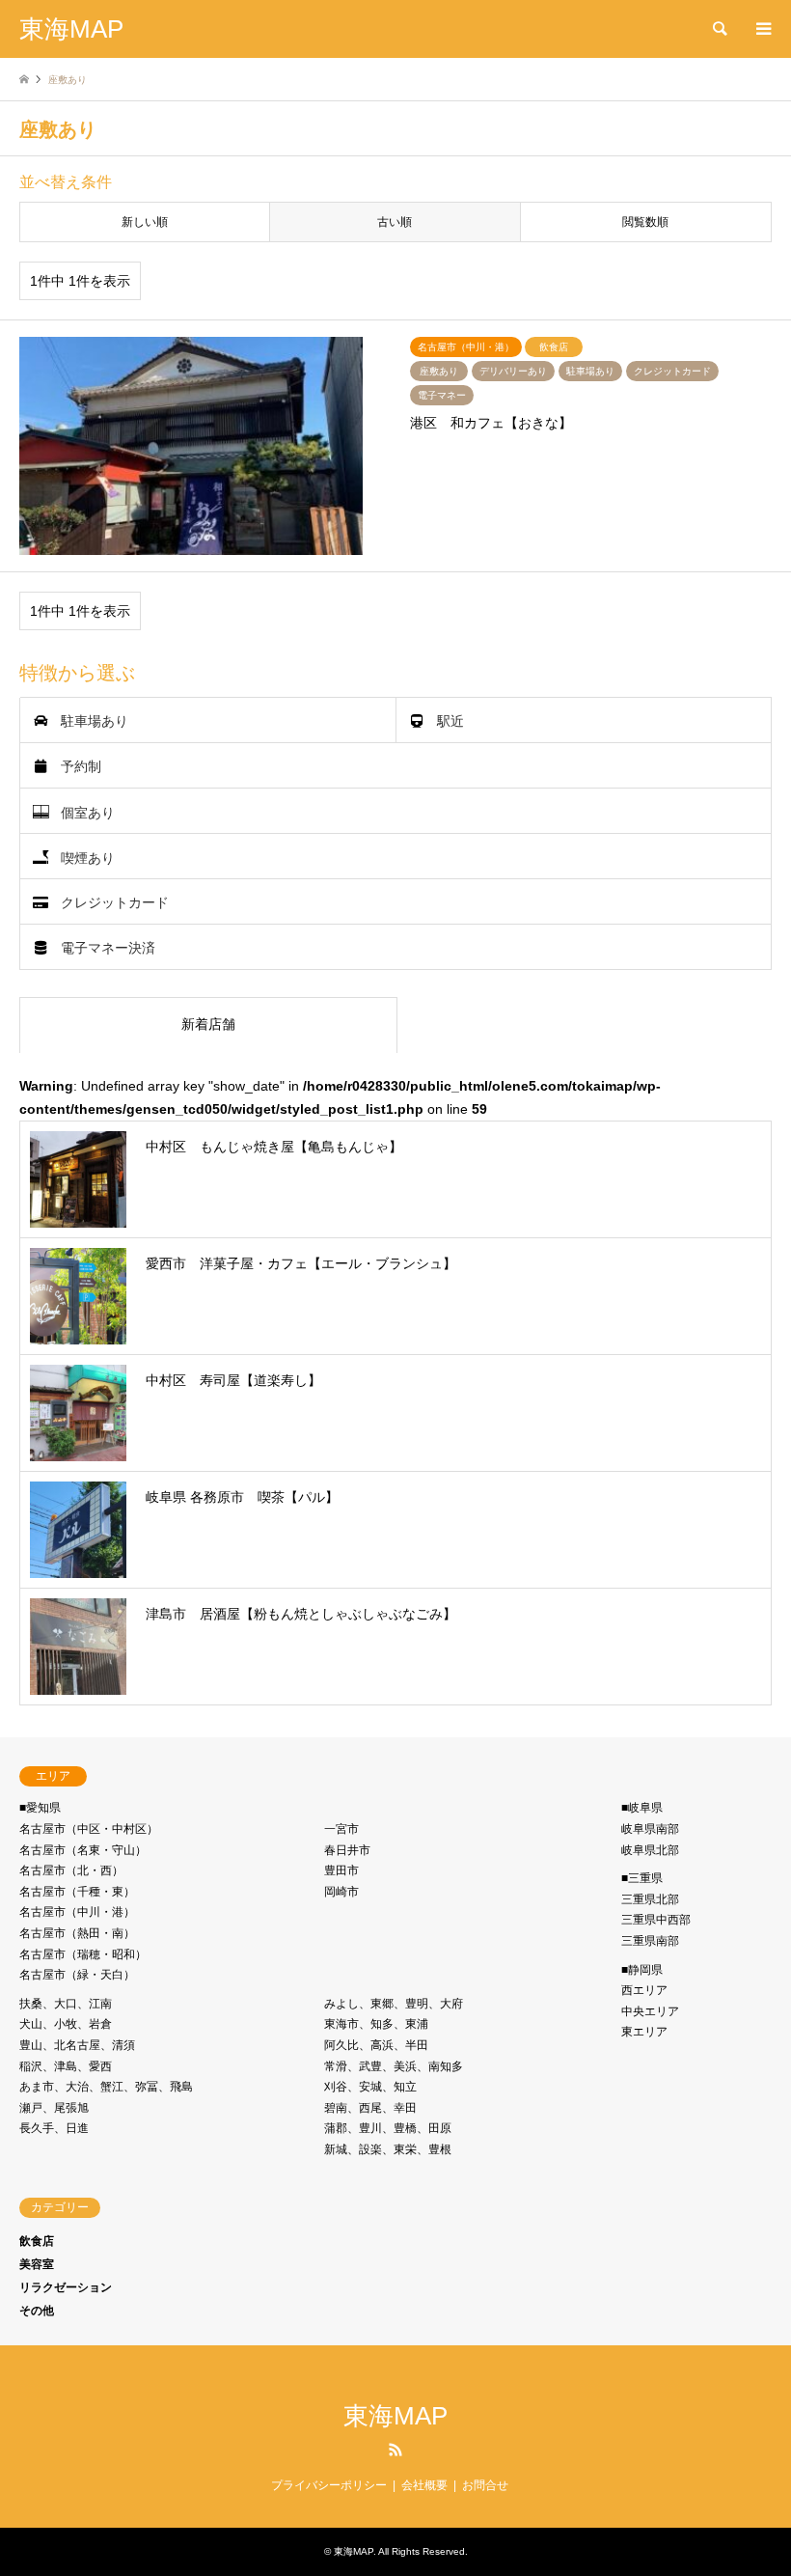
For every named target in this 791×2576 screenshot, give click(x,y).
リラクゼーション (66, 2287)
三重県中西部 (656, 1920)
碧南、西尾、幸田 (370, 2108)
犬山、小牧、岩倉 (66, 2024)
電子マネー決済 (108, 948)
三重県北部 (650, 1899)
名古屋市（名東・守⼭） (83, 1850)
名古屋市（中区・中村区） (89, 1829)
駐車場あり (95, 721)
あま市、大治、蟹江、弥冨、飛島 (106, 2087)
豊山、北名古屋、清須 (77, 2045)
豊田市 (341, 1870)
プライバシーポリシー (329, 2485)
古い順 (395, 222)
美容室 (37, 2264)
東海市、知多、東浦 (376, 2024)
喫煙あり (88, 857)
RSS (395, 2450)
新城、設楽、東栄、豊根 (388, 2149)
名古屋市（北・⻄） (71, 1870)
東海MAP (395, 2416)
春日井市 (347, 1850)
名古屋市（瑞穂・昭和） (83, 1954)
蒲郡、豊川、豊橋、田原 (388, 2128)
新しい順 (145, 222)
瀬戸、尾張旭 (54, 2108)
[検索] (719, 29)
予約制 (81, 766)
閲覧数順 (645, 222)
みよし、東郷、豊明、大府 (394, 2004)
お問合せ (485, 2485)
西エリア (644, 1990)
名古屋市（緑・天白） (77, 1975)
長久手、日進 (54, 2128)
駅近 (450, 721)
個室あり (88, 812)
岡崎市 (341, 1892)
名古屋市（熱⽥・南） (77, 1933)
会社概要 (424, 2485)
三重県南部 (650, 1941)
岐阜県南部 (650, 1829)
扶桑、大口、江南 (66, 2004)
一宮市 (341, 1829)
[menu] (762, 29)
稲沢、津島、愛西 (66, 2066)
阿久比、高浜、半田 (376, 2045)
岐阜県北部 (650, 1850)
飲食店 (37, 2241)
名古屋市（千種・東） (77, 1892)
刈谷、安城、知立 (370, 2087)
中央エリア (650, 2011)
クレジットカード (115, 902)
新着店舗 (208, 1024)
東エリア (644, 2032)
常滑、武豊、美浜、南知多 (394, 2066)
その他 (37, 2311)
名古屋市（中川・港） (77, 1912)
